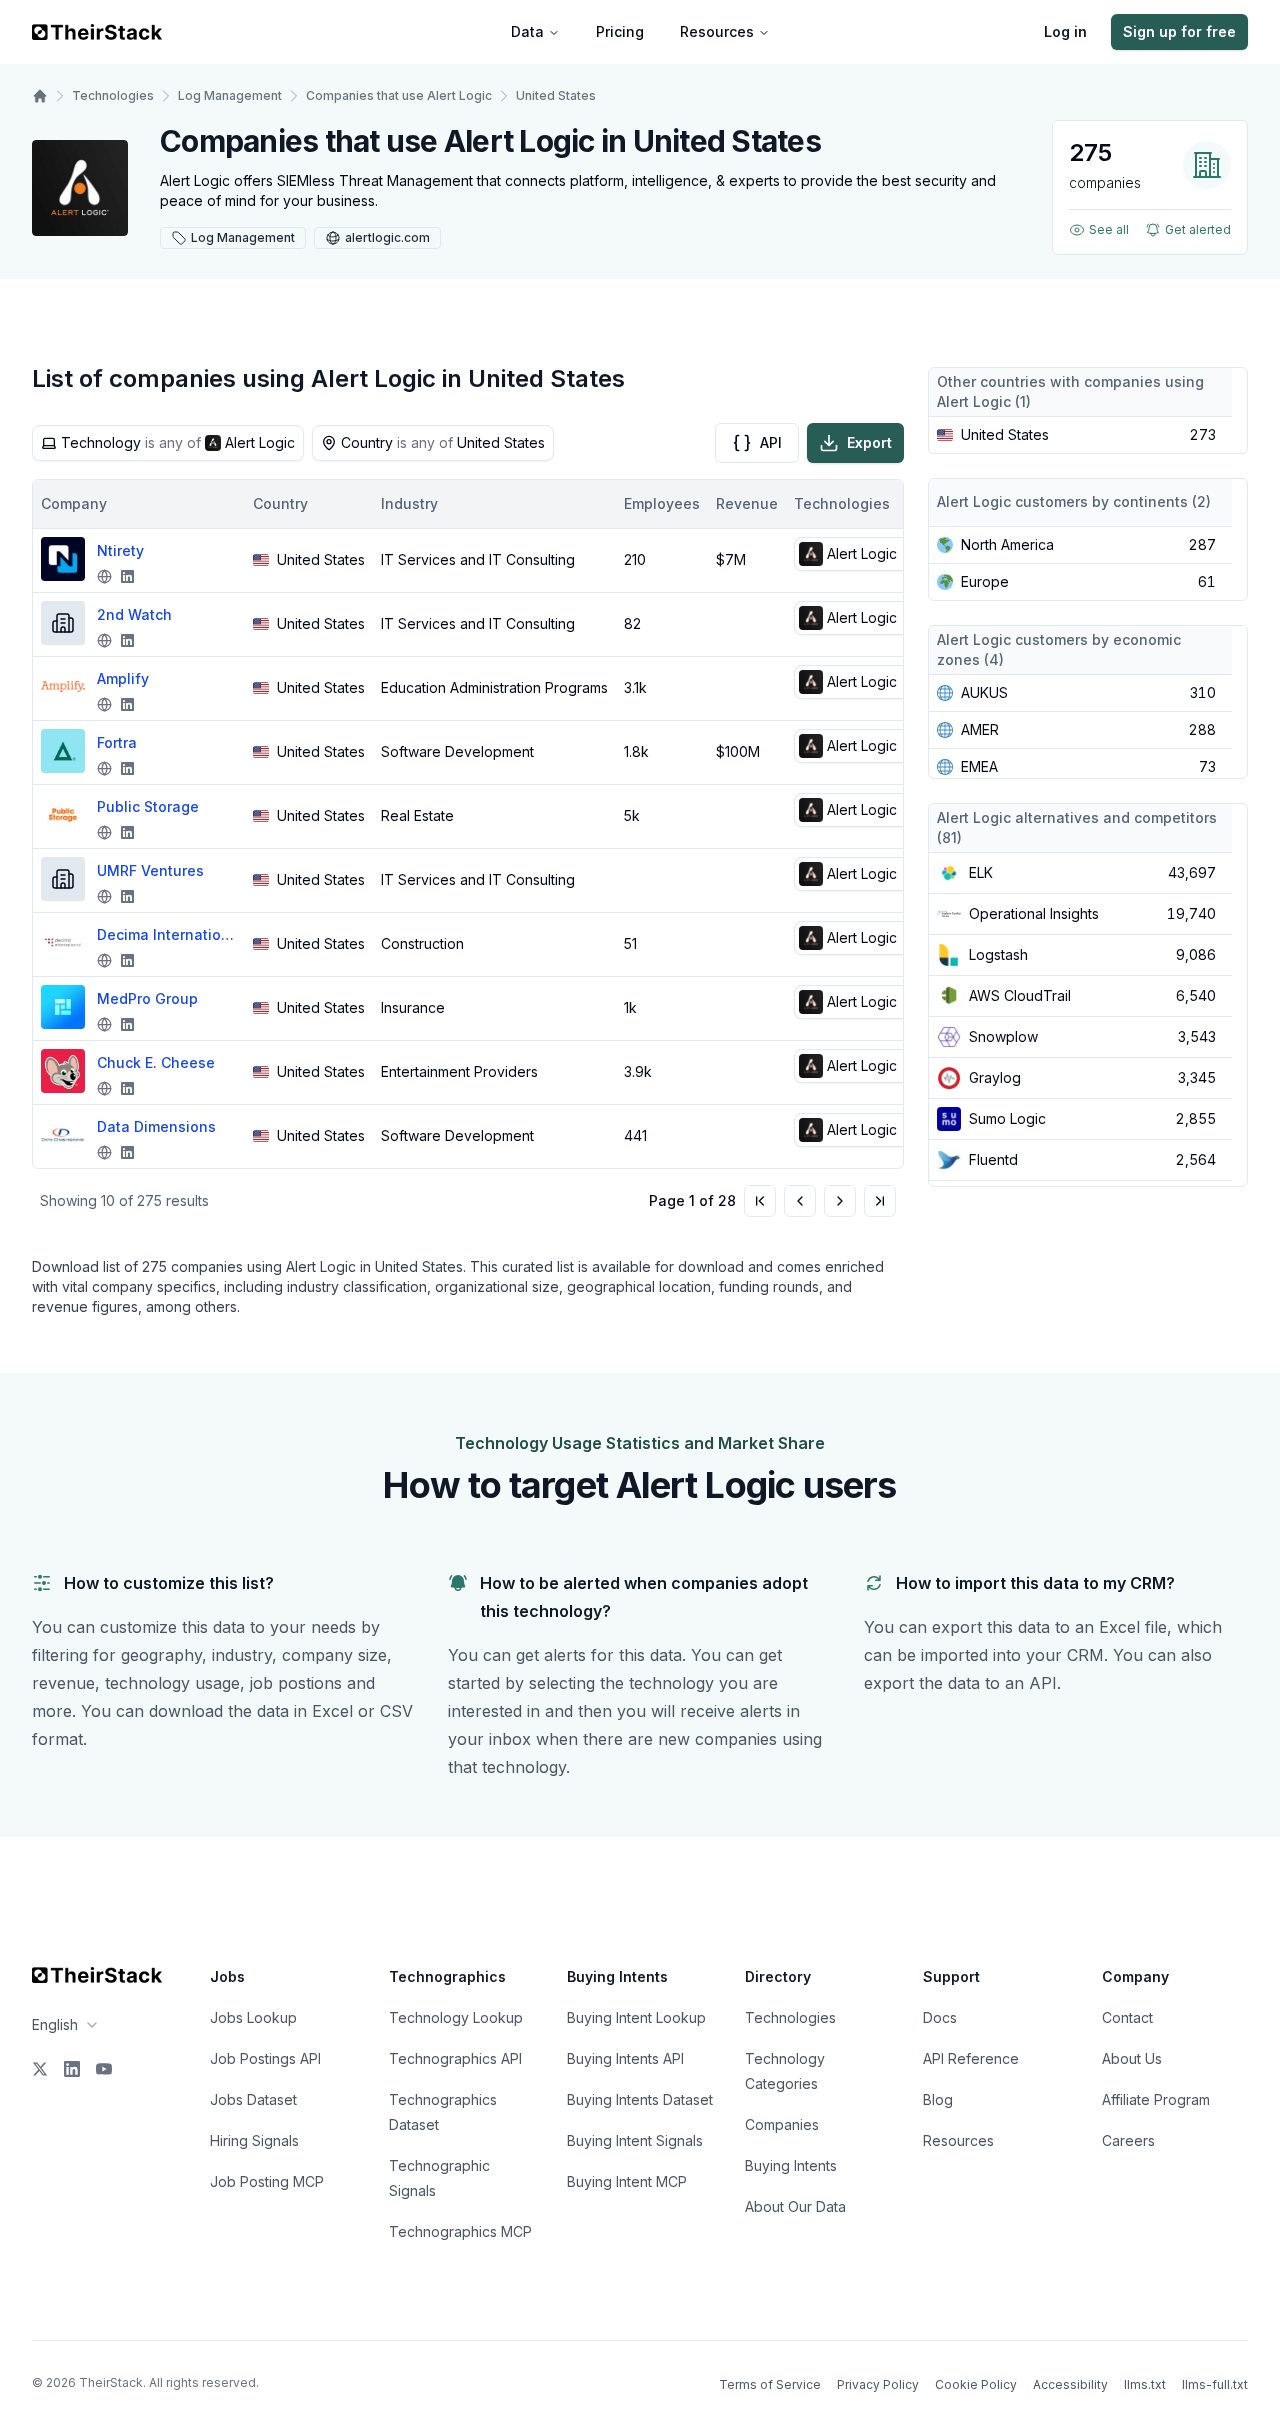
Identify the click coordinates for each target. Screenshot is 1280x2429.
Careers (1128, 2140)
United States (556, 95)
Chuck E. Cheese (156, 1062)
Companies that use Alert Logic (399, 95)
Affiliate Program (1156, 2099)
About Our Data (795, 2206)
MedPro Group (147, 998)
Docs (940, 2017)
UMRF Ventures (150, 870)
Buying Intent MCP (627, 2181)
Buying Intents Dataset (640, 2099)
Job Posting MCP (267, 2181)
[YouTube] (104, 2069)
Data (527, 31)
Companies (782, 2124)
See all (1109, 229)
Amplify (123, 678)
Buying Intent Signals (635, 2140)
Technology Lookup (456, 2017)
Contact (1127, 2017)
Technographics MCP (460, 2231)
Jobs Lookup (253, 2017)
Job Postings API (265, 2058)
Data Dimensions (156, 1126)
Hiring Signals (254, 2140)
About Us (1132, 2058)
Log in (1065, 31)
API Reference (971, 2058)
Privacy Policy (878, 2384)
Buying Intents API (625, 2058)
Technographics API (455, 2058)
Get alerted (1198, 229)
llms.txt (1145, 2384)
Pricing (620, 31)
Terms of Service (770, 2384)
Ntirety (120, 550)
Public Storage (148, 806)
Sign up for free (1179, 31)
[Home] (40, 96)
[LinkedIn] (72, 2069)
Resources (717, 31)
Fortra (117, 742)
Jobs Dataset (253, 2099)
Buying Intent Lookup (636, 2017)
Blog (938, 2099)
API (771, 442)
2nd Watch (134, 614)
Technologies (113, 95)
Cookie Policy (976, 2384)
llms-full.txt (1215, 2384)
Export (869, 442)
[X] (40, 2069)
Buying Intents (791, 2165)
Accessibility (1070, 2384)
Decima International (167, 934)
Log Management (230, 95)
